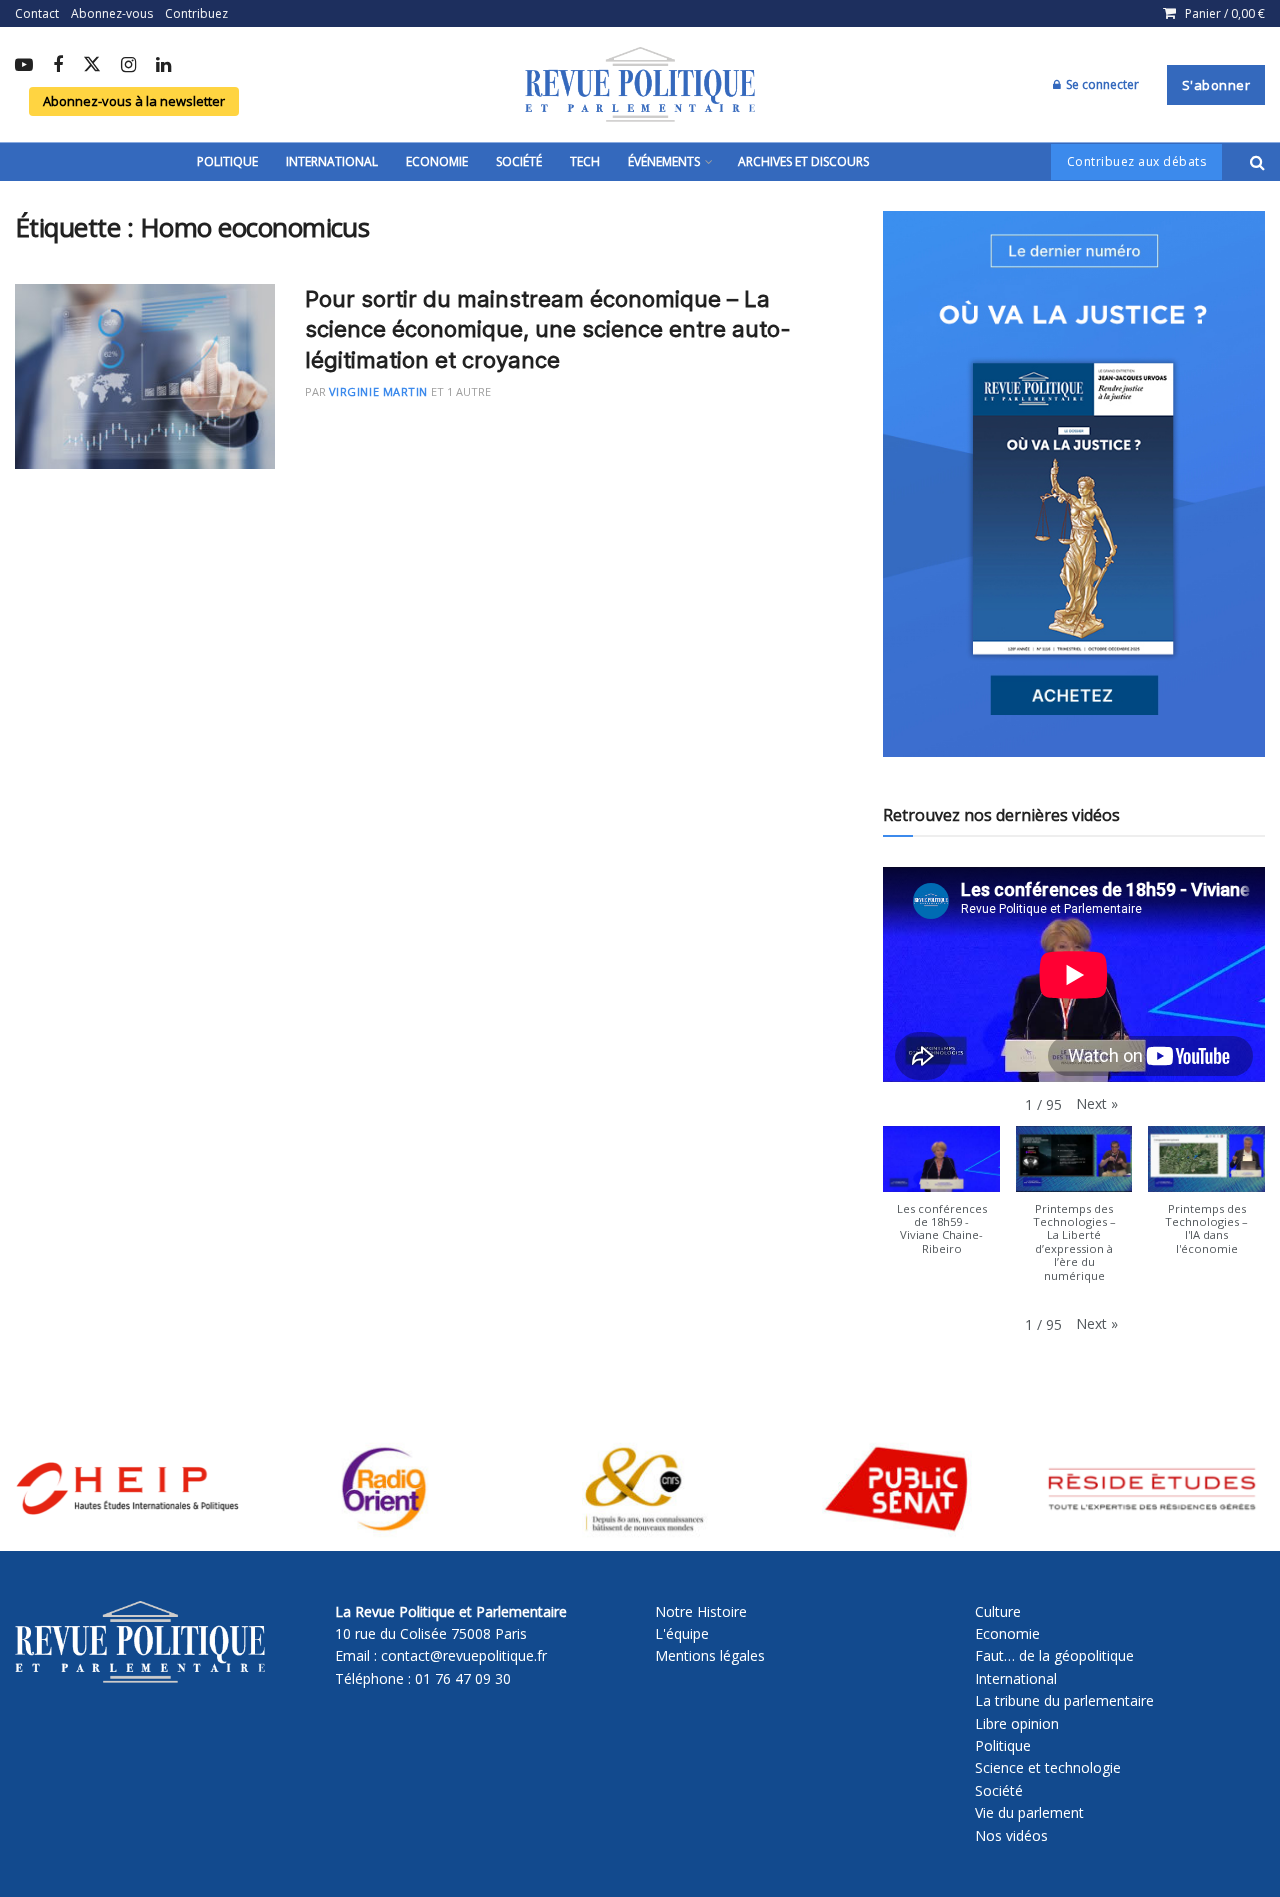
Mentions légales (710, 1655)
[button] (1097, 1104)
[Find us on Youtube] (24, 66)
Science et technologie (1048, 1767)
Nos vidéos (1011, 1835)
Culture (998, 1611)
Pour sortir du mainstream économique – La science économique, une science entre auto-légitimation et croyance (548, 330)
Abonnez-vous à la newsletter (134, 101)
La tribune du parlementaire (1064, 1700)
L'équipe (682, 1633)
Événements (664, 161)
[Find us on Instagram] (128, 66)
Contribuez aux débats (1137, 161)
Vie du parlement (1029, 1812)
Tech (585, 161)
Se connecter (1101, 84)
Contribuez (196, 13)
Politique (227, 161)
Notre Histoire (701, 1611)
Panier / (1225, 13)
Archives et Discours (803, 161)
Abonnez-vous (112, 13)
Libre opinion (1017, 1723)
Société (519, 161)
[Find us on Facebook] (58, 66)
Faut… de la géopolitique (1054, 1655)
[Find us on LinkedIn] (163, 66)
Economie (437, 161)
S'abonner (1216, 85)
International (332, 161)
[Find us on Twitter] (92, 65)
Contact (37, 13)
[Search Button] (1257, 162)
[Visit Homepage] (640, 85)
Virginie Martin (378, 391)
